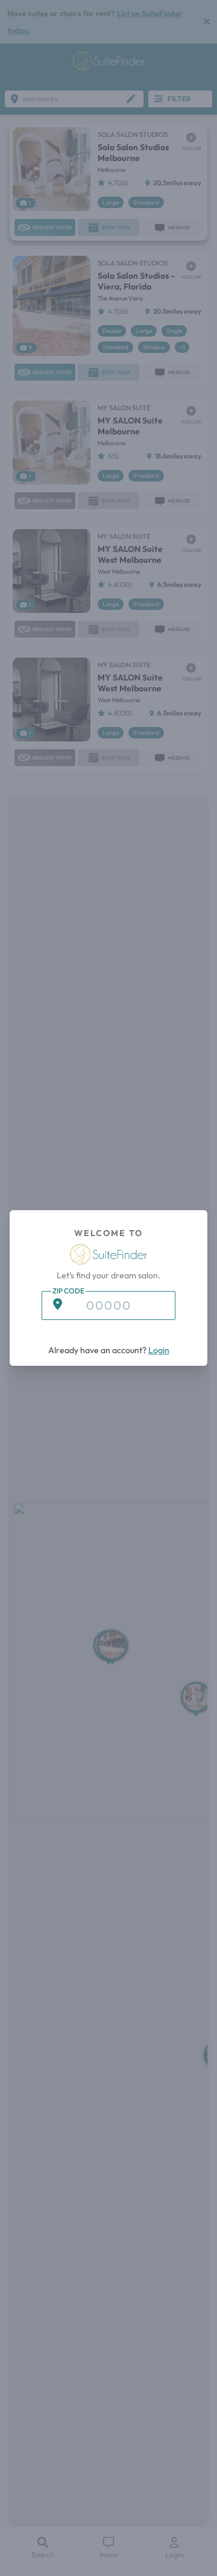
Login (159, 1350)
